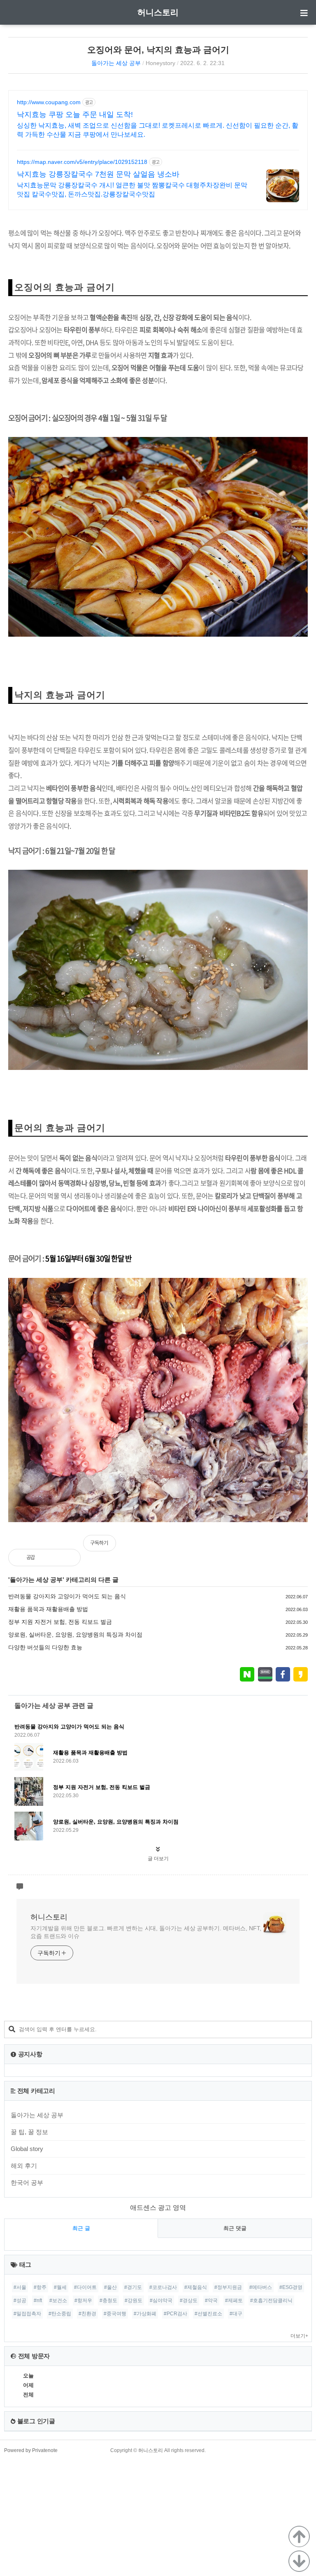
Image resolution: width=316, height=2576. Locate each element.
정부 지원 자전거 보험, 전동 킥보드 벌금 (60, 1622)
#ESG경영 (291, 2287)
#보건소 (58, 2300)
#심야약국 (161, 2300)
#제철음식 (196, 2287)
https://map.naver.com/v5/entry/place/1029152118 (82, 162)
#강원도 (134, 2300)
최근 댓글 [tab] (235, 2228)
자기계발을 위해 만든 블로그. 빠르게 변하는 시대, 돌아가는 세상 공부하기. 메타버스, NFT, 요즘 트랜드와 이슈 (146, 1932)
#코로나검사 (163, 2287)
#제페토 (234, 2300)
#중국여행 (115, 2314)
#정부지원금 (228, 2287)
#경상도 (189, 2300)
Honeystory (160, 63)
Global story (27, 2149)
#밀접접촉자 (27, 2314)
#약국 (211, 2300)
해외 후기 (24, 2166)
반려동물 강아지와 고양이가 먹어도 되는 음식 (67, 1596)
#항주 (40, 2287)
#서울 (20, 2287)
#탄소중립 (60, 2314)
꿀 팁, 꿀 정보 (29, 2132)
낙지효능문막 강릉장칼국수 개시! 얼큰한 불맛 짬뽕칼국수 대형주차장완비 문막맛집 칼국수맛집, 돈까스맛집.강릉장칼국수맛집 (132, 190)
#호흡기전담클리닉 (271, 2300)
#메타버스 (261, 2287)
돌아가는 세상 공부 (116, 63)
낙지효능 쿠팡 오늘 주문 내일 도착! (75, 114)
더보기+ (299, 2336)
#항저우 (83, 2300)
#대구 (236, 2314)
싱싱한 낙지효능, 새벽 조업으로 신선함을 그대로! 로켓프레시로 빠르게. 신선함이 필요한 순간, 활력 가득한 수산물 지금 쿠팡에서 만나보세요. (158, 130)
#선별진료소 (208, 2314)
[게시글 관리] (68, 1558)
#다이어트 (85, 2287)
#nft (38, 2300)
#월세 (60, 2287)
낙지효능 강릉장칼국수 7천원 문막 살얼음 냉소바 (98, 174)
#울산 (110, 2287)
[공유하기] (50, 1558)
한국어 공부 (27, 2182)
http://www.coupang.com (49, 102)
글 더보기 (158, 1859)
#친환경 (87, 2314)
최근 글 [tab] (81, 2228)
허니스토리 (158, 12)
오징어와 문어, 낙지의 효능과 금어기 (158, 50)
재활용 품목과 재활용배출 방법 (48, 1609)
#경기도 (133, 2287)
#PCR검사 (175, 2314)
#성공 (20, 2300)
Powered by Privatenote (31, 2450)
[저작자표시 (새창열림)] (304, 1547)
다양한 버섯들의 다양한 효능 (45, 1647)
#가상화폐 (145, 2314)
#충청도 (108, 2300)
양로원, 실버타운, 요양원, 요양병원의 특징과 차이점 (75, 1635)
